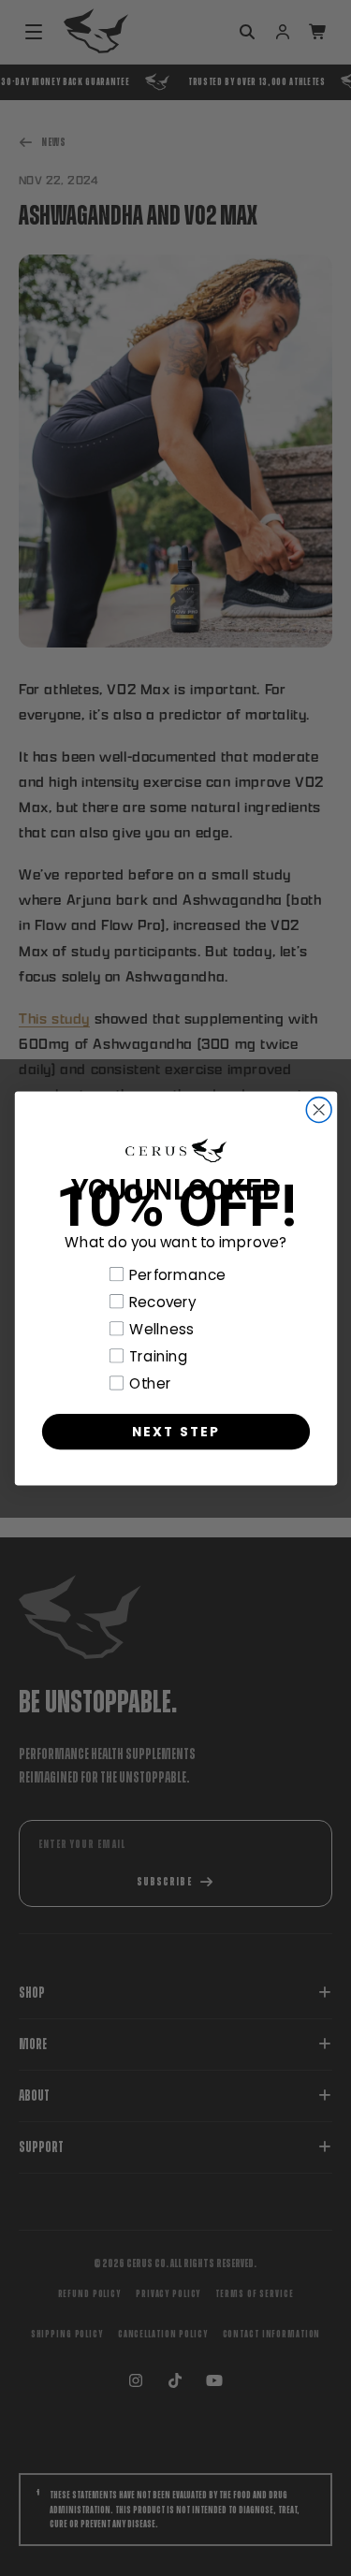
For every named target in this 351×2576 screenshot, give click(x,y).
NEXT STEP (175, 1430)
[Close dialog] (319, 1109)
